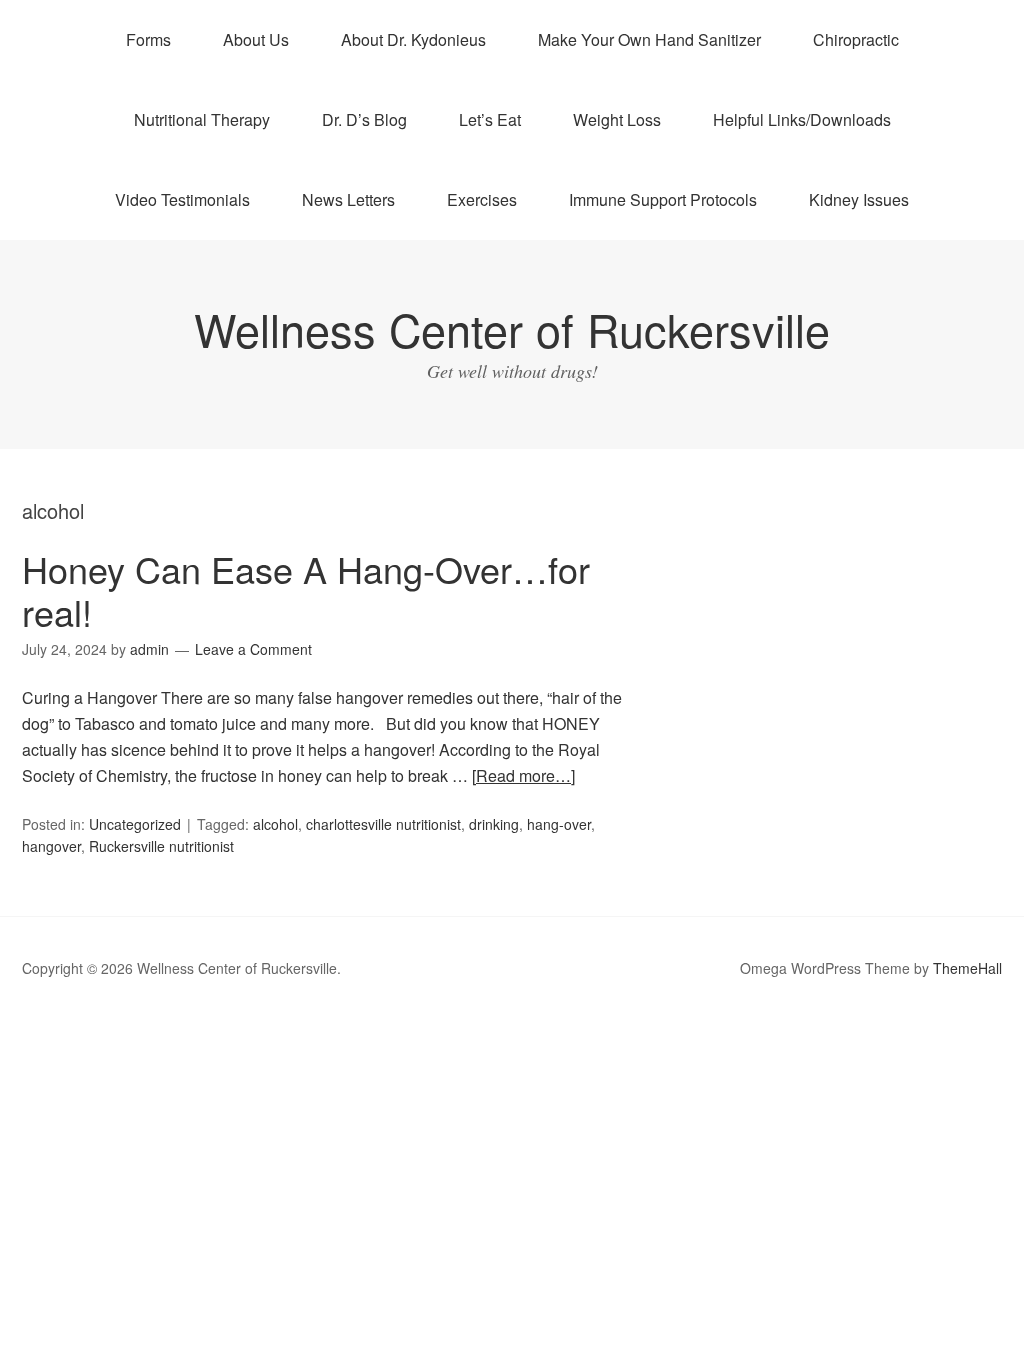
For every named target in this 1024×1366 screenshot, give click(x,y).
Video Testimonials (182, 199)
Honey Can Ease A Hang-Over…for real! (306, 590)
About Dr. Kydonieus (413, 39)
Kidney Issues (859, 199)
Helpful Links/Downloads (802, 119)
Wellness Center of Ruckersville (512, 328)
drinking (494, 824)
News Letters (348, 199)
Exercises (482, 199)
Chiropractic (856, 39)
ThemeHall (967, 968)
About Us (256, 39)
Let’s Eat (490, 119)
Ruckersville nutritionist (161, 846)
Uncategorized (135, 824)
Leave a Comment (253, 649)
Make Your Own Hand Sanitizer (649, 39)
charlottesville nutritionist (383, 824)
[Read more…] (523, 775)
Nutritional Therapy (202, 119)
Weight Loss (617, 119)
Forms (148, 39)
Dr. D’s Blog (364, 119)
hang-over (559, 824)
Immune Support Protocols (663, 199)
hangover (51, 846)
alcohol (275, 824)
